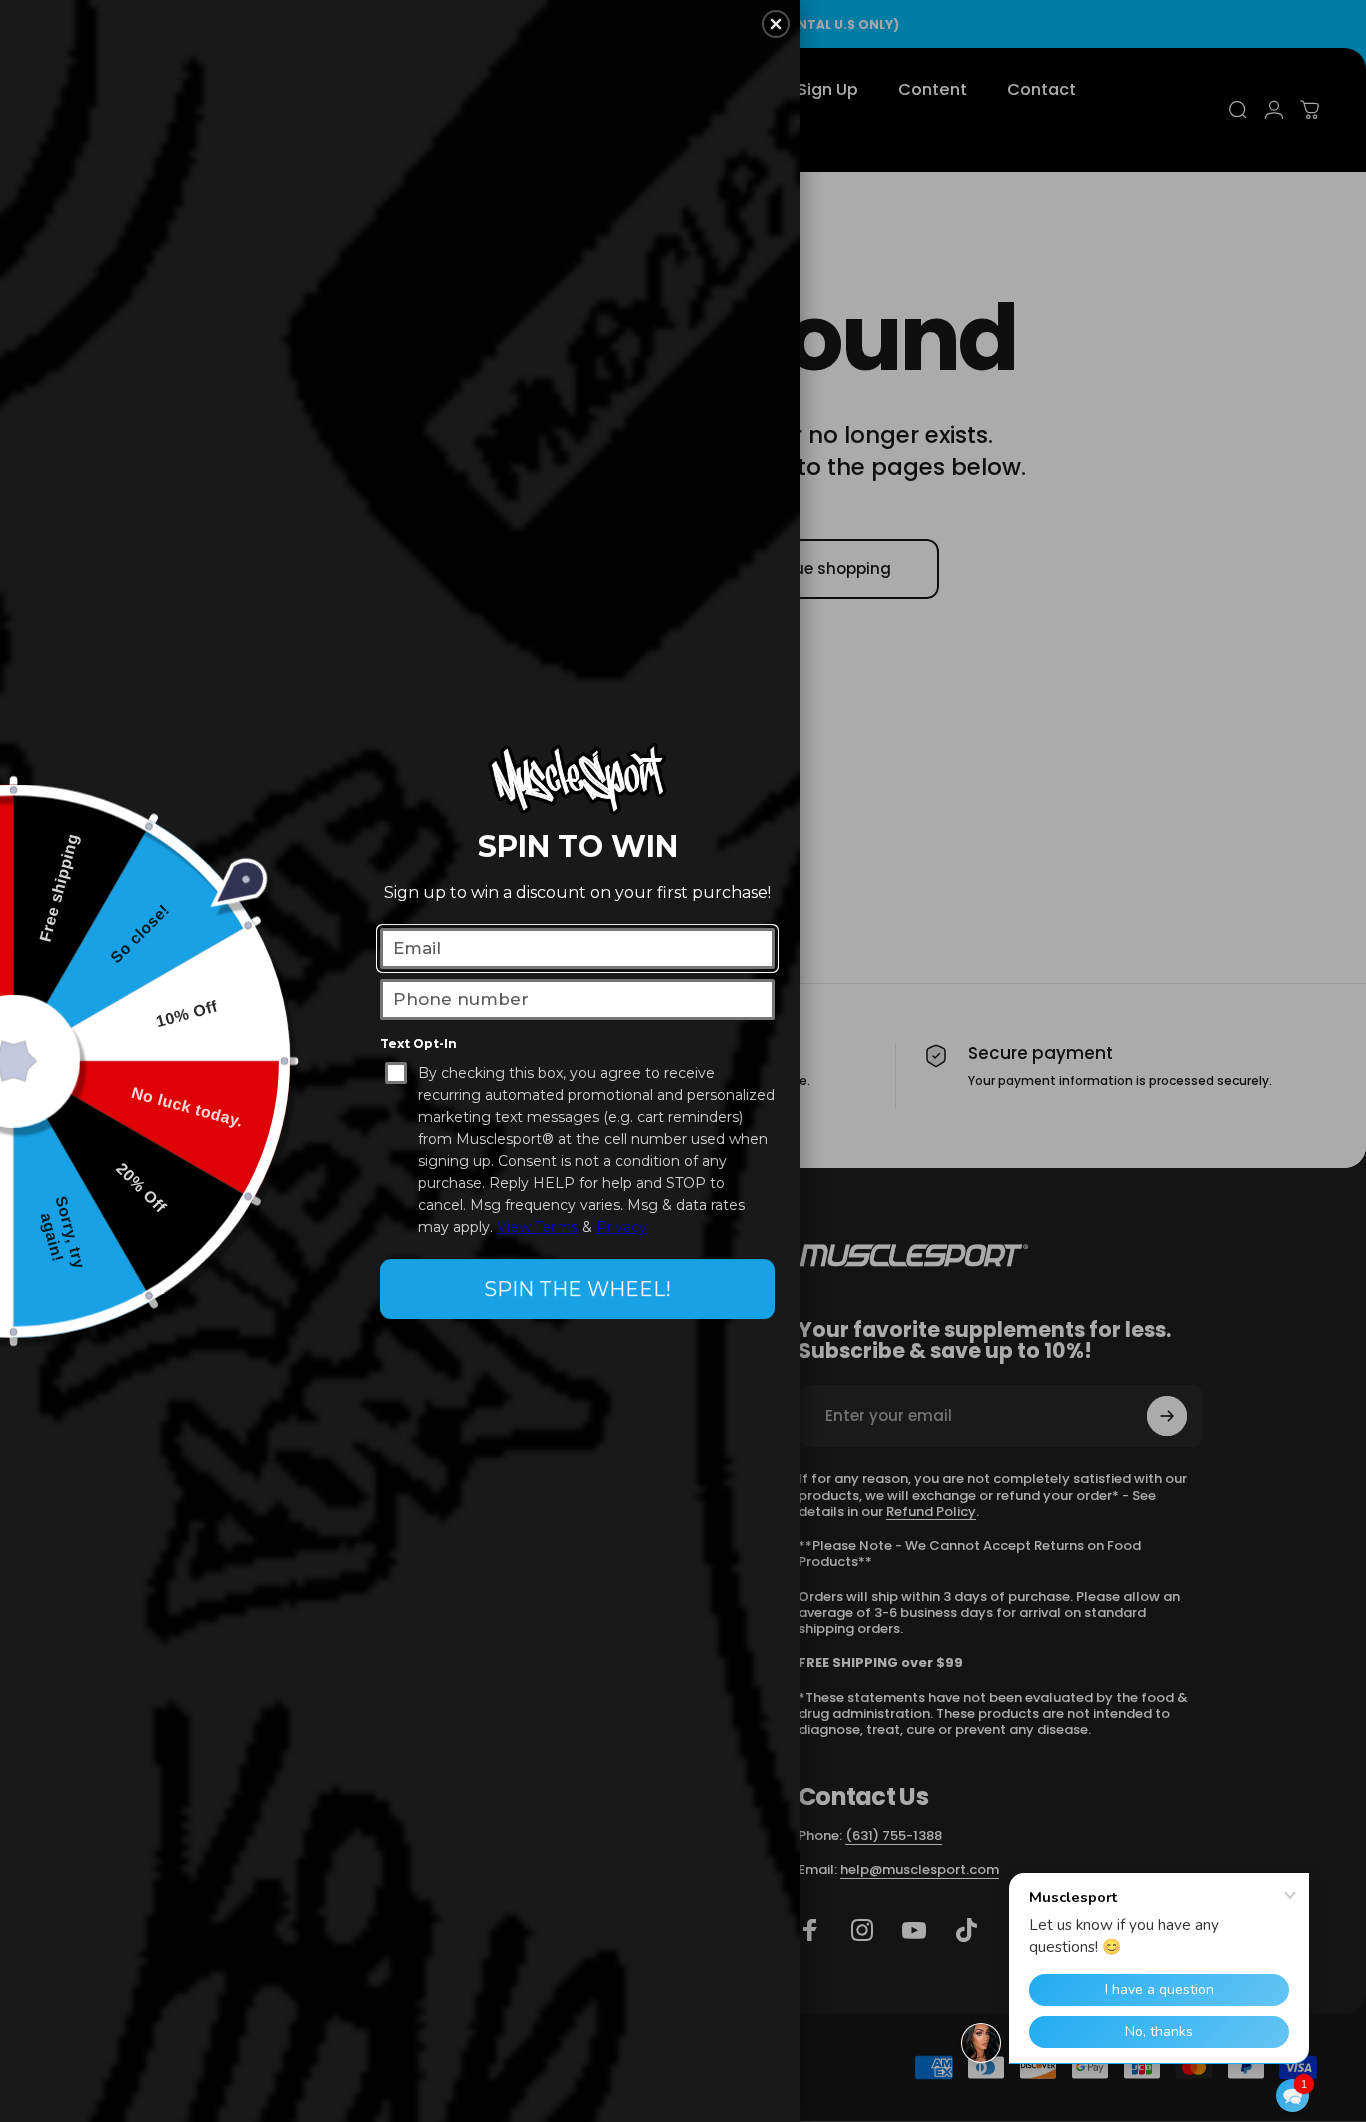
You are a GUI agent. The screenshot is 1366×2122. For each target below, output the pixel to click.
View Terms (537, 1227)
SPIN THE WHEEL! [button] (577, 1289)
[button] (1292, 2095)
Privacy (621, 1227)
